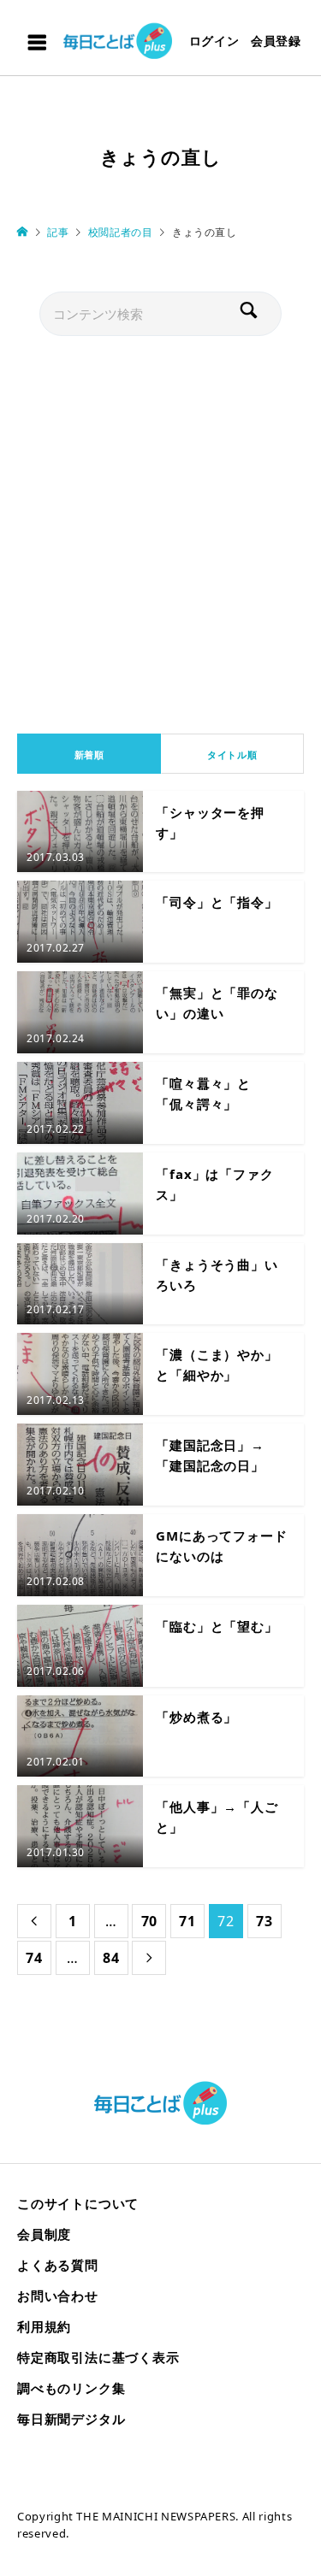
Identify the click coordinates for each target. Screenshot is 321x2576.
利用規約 (44, 2326)
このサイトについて (78, 2203)
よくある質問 (58, 2265)
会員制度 (44, 2234)
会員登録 (276, 41)
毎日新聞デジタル (71, 2419)
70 (150, 1921)
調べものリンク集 (71, 2388)
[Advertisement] (160, 531)
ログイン (214, 41)
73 (265, 1921)
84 (111, 1958)
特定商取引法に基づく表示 (98, 2357)
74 (34, 1958)
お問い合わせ (58, 2296)
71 (187, 1921)
